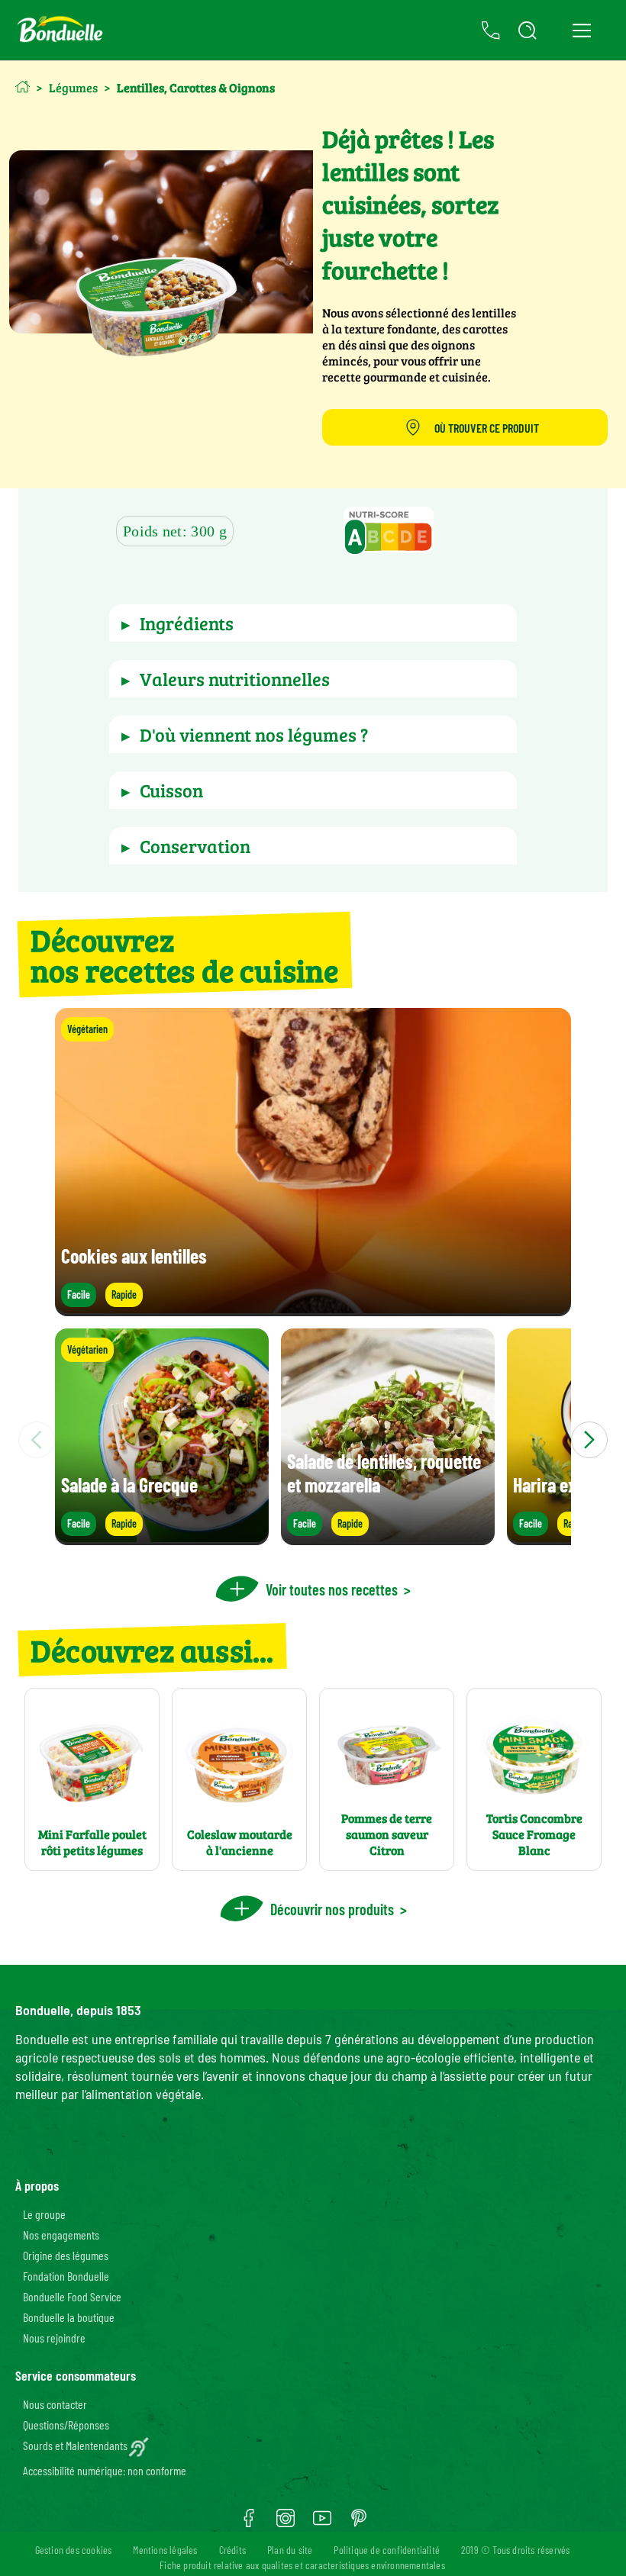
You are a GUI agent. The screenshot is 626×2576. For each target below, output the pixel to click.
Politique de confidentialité (387, 2550)
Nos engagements (61, 2235)
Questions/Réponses (66, 2425)
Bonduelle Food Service (72, 2296)
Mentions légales (165, 2550)
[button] (389, 533)
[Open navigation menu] (581, 31)
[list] (313, 1440)
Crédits (232, 2550)
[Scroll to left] (37, 1440)
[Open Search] (528, 31)
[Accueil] (23, 87)
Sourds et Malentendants (75, 2445)
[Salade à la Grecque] (162, 1538)
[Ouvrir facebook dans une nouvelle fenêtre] (249, 2523)
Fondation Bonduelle (66, 2276)
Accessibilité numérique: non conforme (105, 2470)
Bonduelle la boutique (69, 2317)
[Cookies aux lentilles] (313, 1309)
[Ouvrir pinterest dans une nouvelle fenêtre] (359, 2523)
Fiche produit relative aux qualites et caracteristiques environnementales (302, 2565)
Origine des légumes (66, 2255)
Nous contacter (55, 2404)
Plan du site (290, 2550)
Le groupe (44, 2214)
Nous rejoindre (54, 2338)
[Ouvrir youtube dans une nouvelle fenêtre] (322, 2523)
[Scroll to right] (589, 1440)
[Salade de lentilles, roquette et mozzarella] (388, 1538)
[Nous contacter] (491, 31)
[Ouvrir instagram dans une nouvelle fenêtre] (286, 2523)
